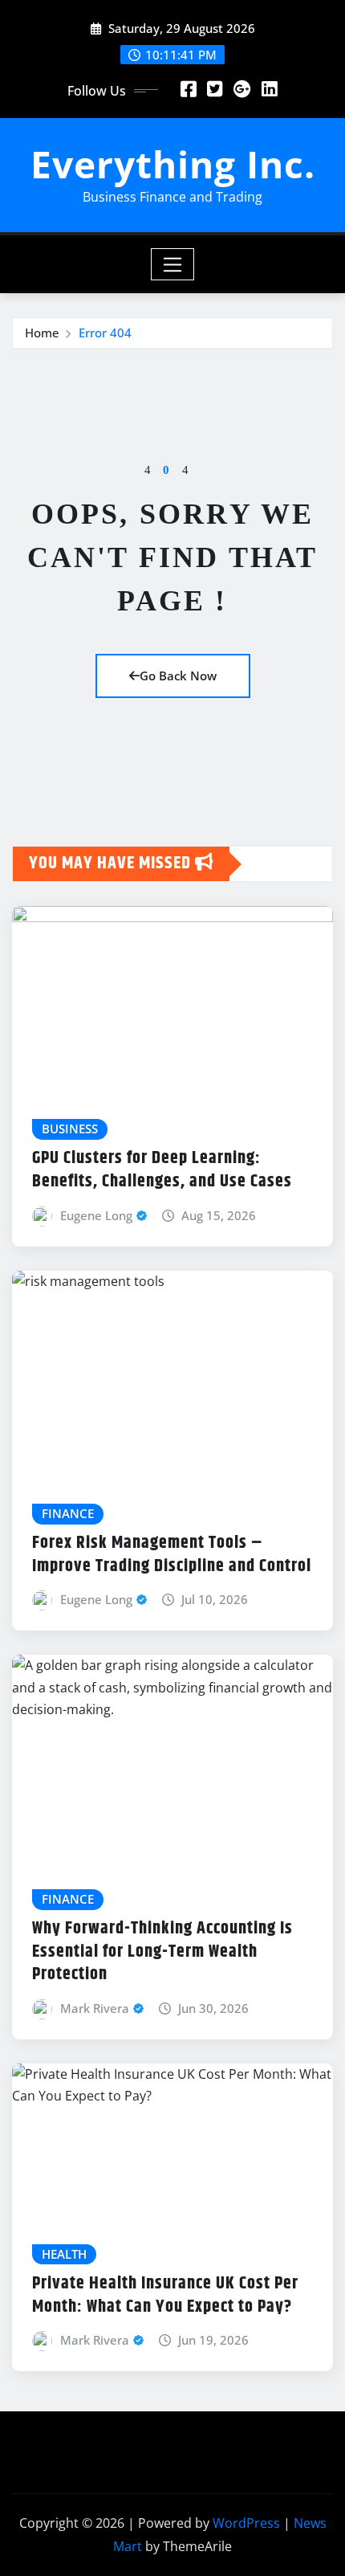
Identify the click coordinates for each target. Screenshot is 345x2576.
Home (42, 333)
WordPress (246, 2523)
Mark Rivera (95, 2008)
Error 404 (105, 333)
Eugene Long (96, 1215)
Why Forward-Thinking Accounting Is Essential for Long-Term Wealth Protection (162, 1951)
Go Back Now (178, 676)
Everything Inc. (173, 164)
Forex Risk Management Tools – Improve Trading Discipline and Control (172, 1555)
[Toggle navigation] (173, 264)
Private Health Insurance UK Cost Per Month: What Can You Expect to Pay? (165, 2295)
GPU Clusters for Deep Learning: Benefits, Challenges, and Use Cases (162, 1170)
